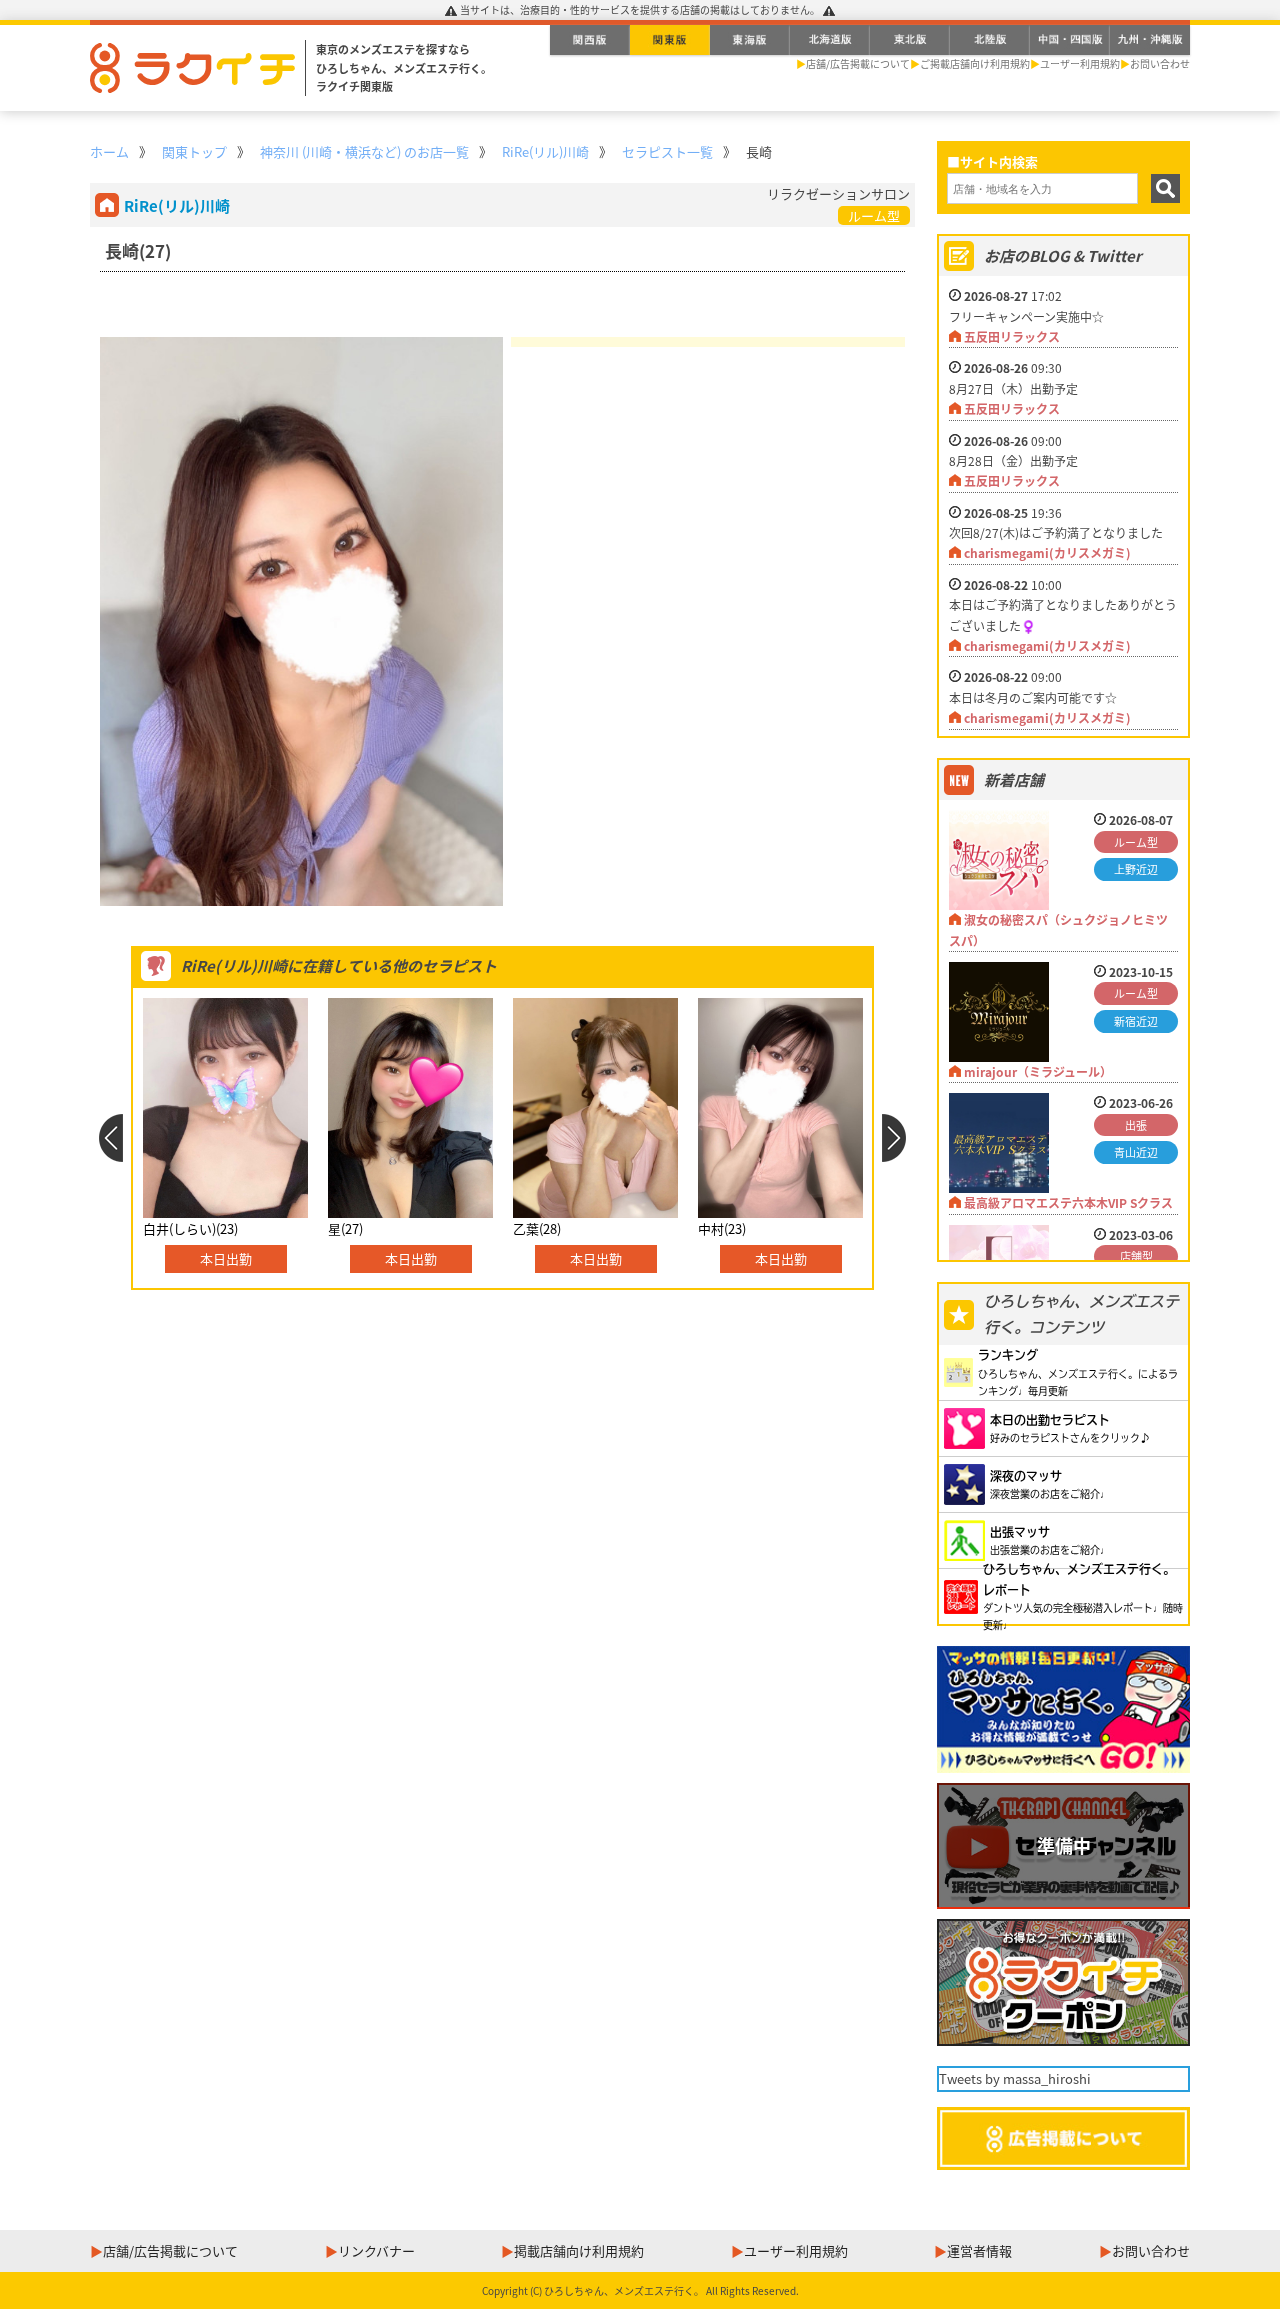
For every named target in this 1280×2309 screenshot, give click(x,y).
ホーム (109, 151)
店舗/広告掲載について (858, 63)
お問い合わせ (1160, 63)
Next (894, 1138)
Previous (110, 1138)
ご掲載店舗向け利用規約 (975, 63)
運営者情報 (979, 2250)
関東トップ (194, 151)
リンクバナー (376, 2250)
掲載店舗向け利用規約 (579, 2250)
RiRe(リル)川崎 (545, 151)
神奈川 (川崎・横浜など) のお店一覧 (364, 151)
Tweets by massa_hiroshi (1015, 2078)
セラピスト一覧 (667, 151)
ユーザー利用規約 (1080, 63)
